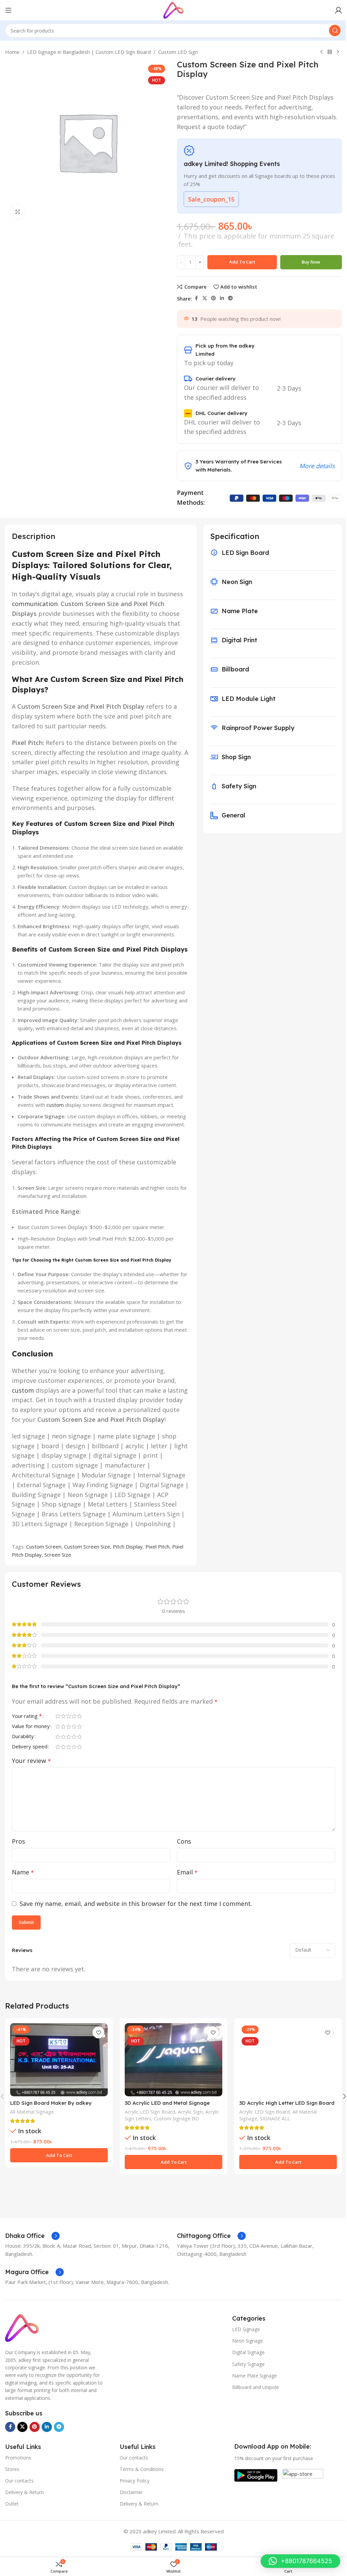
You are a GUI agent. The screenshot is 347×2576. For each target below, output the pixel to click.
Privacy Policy (135, 2481)
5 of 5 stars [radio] (79, 1716)
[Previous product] (322, 52)
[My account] (339, 10)
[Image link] (22, 2327)
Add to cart (242, 262)
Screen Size (58, 1555)
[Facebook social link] (196, 298)
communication (35, 604)
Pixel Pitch (157, 1546)
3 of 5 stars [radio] (68, 1716)
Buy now (311, 262)
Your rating (27, 1716)
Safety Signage (248, 2364)
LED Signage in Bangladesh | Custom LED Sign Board (89, 52)
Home (12, 52)
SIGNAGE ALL (275, 2118)
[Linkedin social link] (222, 298)
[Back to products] (330, 52)
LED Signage (246, 2329)
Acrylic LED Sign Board (150, 2112)
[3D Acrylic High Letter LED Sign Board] (288, 2060)
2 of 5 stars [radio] (63, 1716)
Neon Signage (248, 2341)
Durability (23, 1737)
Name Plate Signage (254, 2376)
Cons (184, 1841)
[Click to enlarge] (18, 212)
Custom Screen (44, 1546)
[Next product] (338, 52)
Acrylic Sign (190, 2112)
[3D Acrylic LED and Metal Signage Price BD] (173, 2060)
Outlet (12, 2504)
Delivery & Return (24, 2492)
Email (187, 1872)
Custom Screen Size (87, 1546)
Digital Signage (248, 2352)
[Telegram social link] (230, 298)
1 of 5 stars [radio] (58, 1716)
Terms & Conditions (142, 2469)
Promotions (18, 2458)
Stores (12, 2469)
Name (23, 1872)
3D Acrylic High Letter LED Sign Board (287, 2103)
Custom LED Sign (178, 52)
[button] (59, 2155)
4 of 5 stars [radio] (74, 1716)
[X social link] (205, 298)
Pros (18, 1841)
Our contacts (19, 2481)
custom (55, 1105)
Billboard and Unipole (256, 2387)
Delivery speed (30, 1747)
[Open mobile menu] (8, 10)
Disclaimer (131, 2492)
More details (317, 466)
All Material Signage (32, 2112)
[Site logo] (173, 9)
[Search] (335, 30)
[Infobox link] (32, 2236)
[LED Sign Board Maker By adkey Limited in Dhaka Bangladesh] (59, 2060)
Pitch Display (128, 1546)
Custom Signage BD (176, 2118)
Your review (31, 1761)
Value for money (31, 1727)
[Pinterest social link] (213, 298)
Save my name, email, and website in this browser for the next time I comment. (136, 1904)
